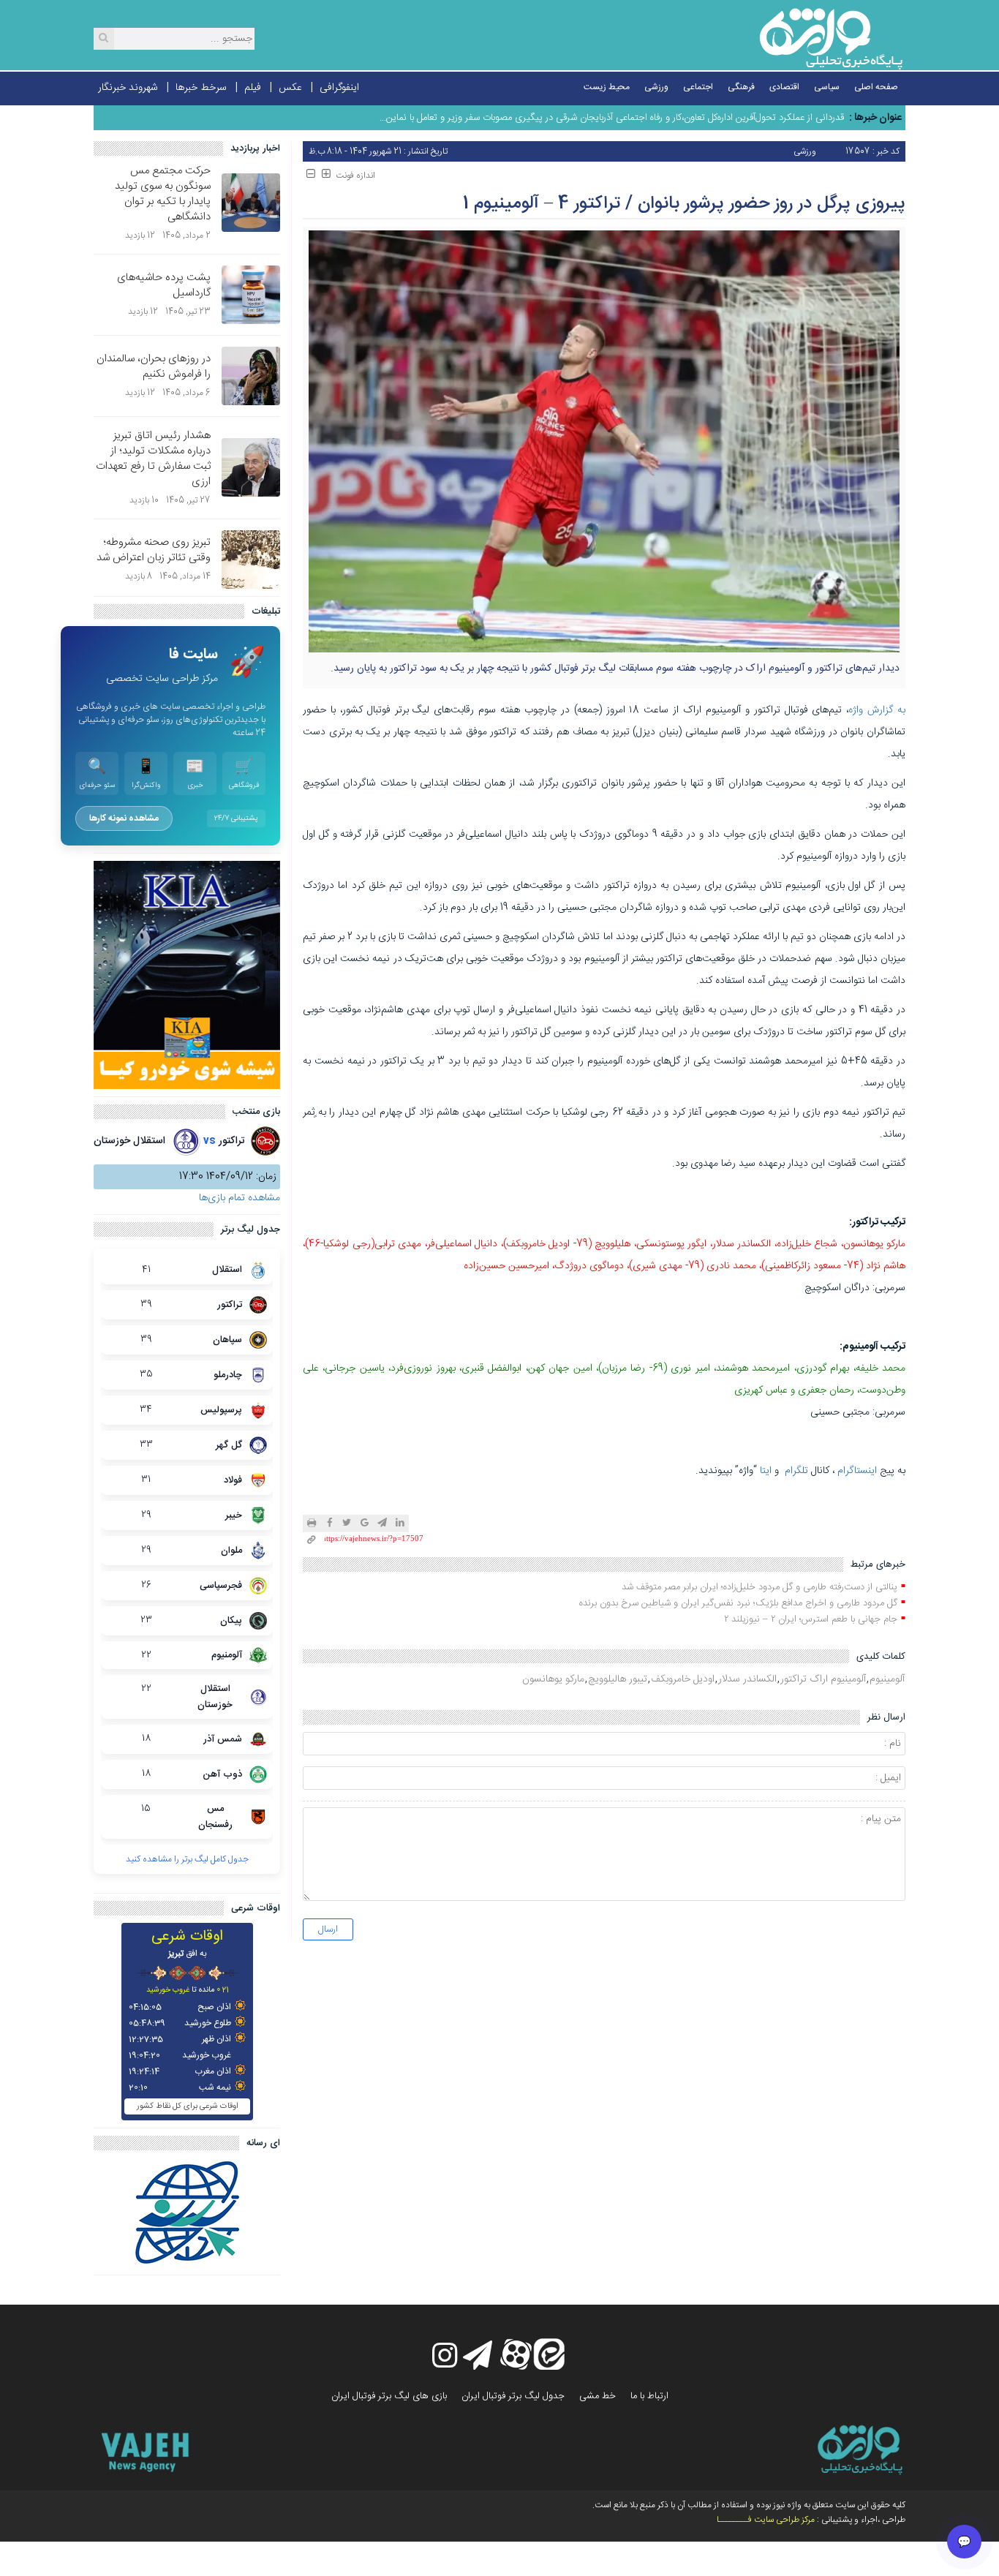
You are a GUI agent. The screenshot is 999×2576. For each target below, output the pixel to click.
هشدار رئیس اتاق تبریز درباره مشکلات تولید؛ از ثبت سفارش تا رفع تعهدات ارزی (153, 459)
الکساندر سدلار (747, 1679)
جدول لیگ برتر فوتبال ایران (513, 2396)
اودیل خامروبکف (683, 1679)
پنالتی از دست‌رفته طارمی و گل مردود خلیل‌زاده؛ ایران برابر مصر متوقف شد (759, 1587)
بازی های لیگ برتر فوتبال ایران (389, 2396)
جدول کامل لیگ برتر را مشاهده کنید (187, 1859)
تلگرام (796, 1471)
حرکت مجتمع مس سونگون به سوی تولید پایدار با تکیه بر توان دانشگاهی (163, 194)
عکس (290, 88)
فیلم (253, 88)
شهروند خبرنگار (128, 88)
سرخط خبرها (201, 88)
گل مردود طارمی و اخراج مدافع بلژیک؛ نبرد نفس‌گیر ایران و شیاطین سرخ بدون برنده (738, 1603)
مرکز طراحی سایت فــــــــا (766, 2520)
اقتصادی (784, 87)
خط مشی (597, 2396)
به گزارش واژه (877, 710)
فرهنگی (741, 87)
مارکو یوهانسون (553, 1679)
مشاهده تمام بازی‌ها (240, 1198)
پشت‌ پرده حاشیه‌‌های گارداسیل (164, 285)
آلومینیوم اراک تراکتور (823, 1679)
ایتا (766, 1471)
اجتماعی (698, 87)
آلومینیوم (887, 1679)
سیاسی (827, 87)
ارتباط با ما (649, 2396)
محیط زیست (607, 87)
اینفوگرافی (339, 88)
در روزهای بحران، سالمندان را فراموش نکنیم (154, 366)
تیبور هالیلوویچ (618, 1679)
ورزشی (656, 87)
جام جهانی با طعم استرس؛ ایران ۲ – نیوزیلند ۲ (811, 1619)
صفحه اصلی (876, 87)
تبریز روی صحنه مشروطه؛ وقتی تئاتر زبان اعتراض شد (154, 550)
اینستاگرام (857, 1471)
